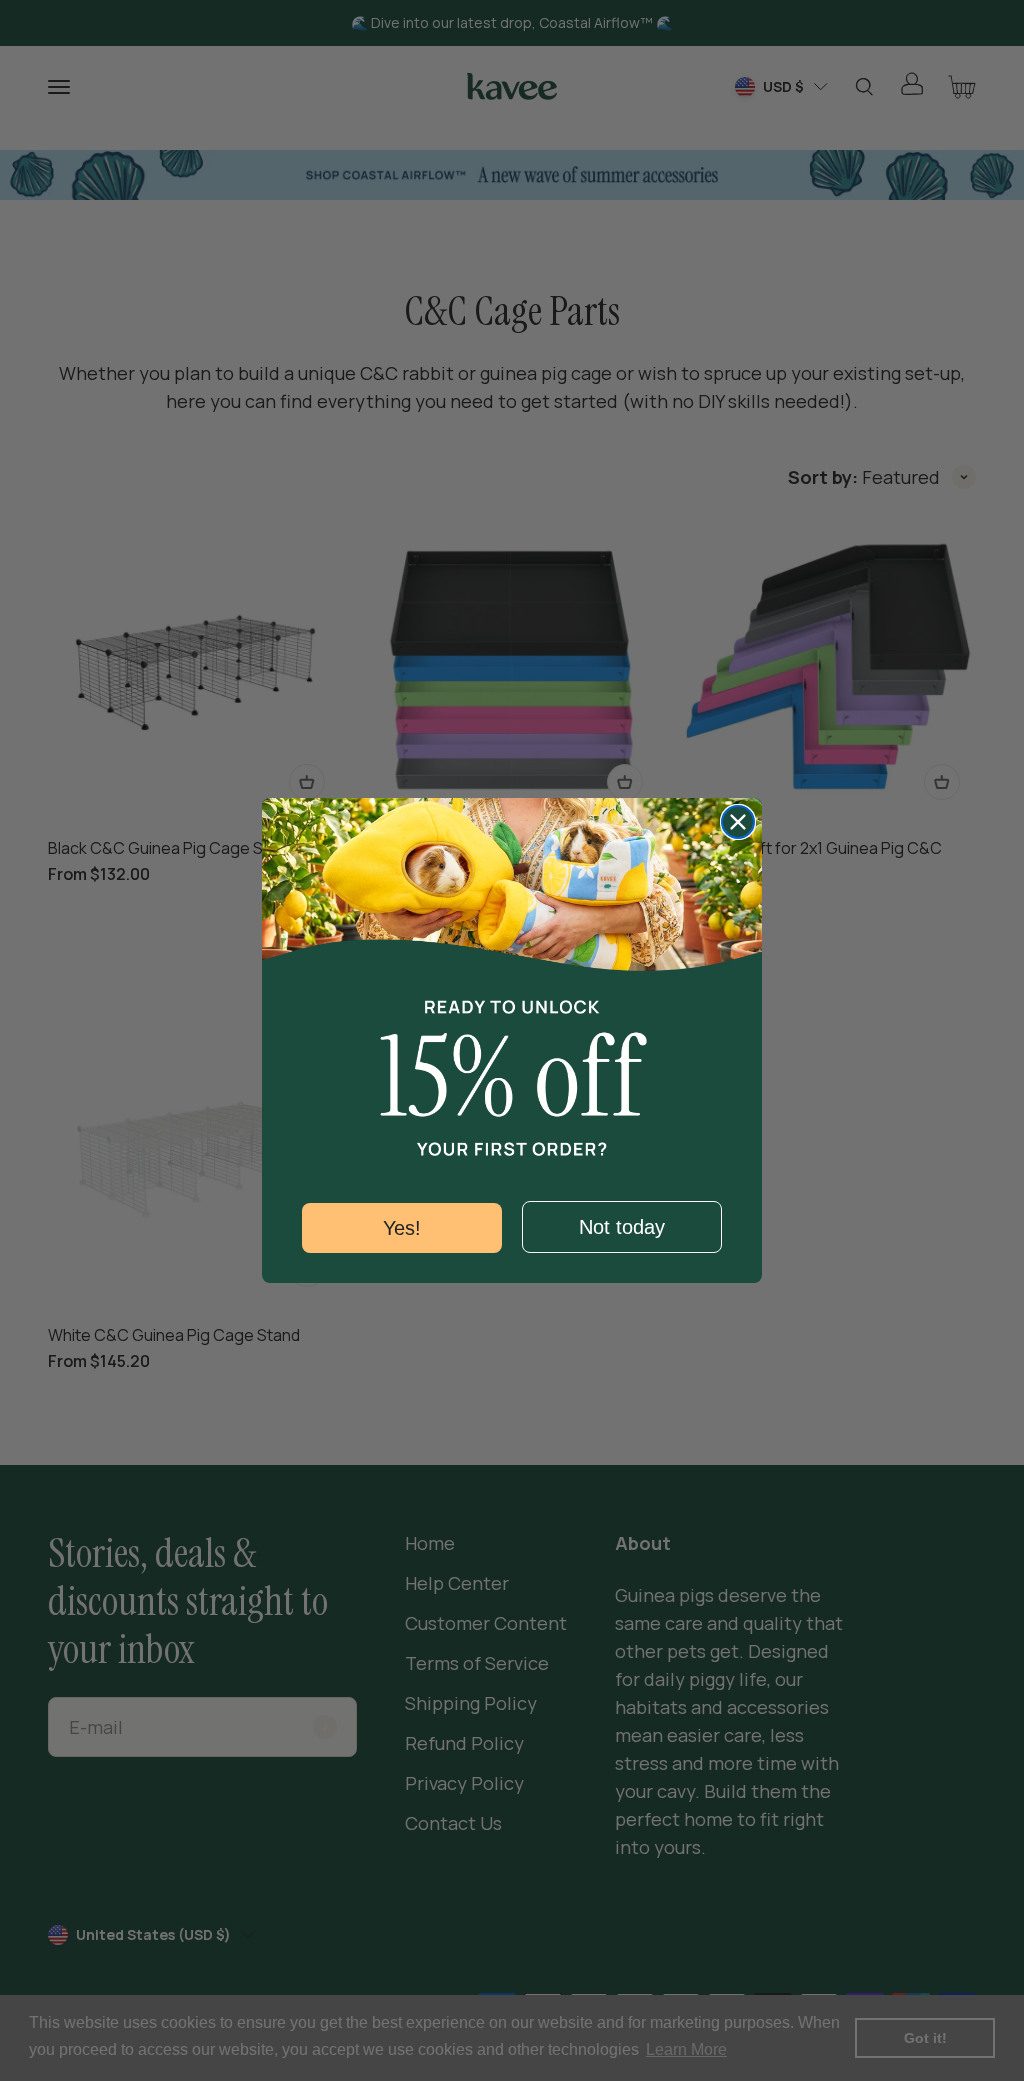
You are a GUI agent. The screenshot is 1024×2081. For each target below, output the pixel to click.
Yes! (402, 1228)
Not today (622, 1227)
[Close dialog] (738, 822)
